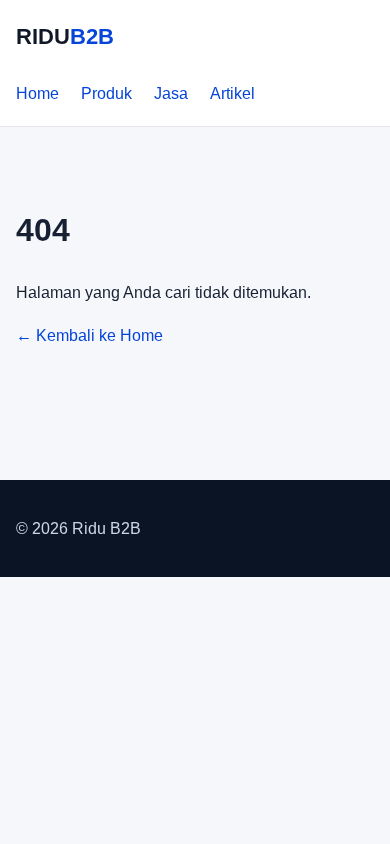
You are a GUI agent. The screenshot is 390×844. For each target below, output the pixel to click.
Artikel (232, 93)
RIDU (65, 36)
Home (37, 93)
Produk (106, 93)
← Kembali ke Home (89, 335)
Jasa (171, 93)
